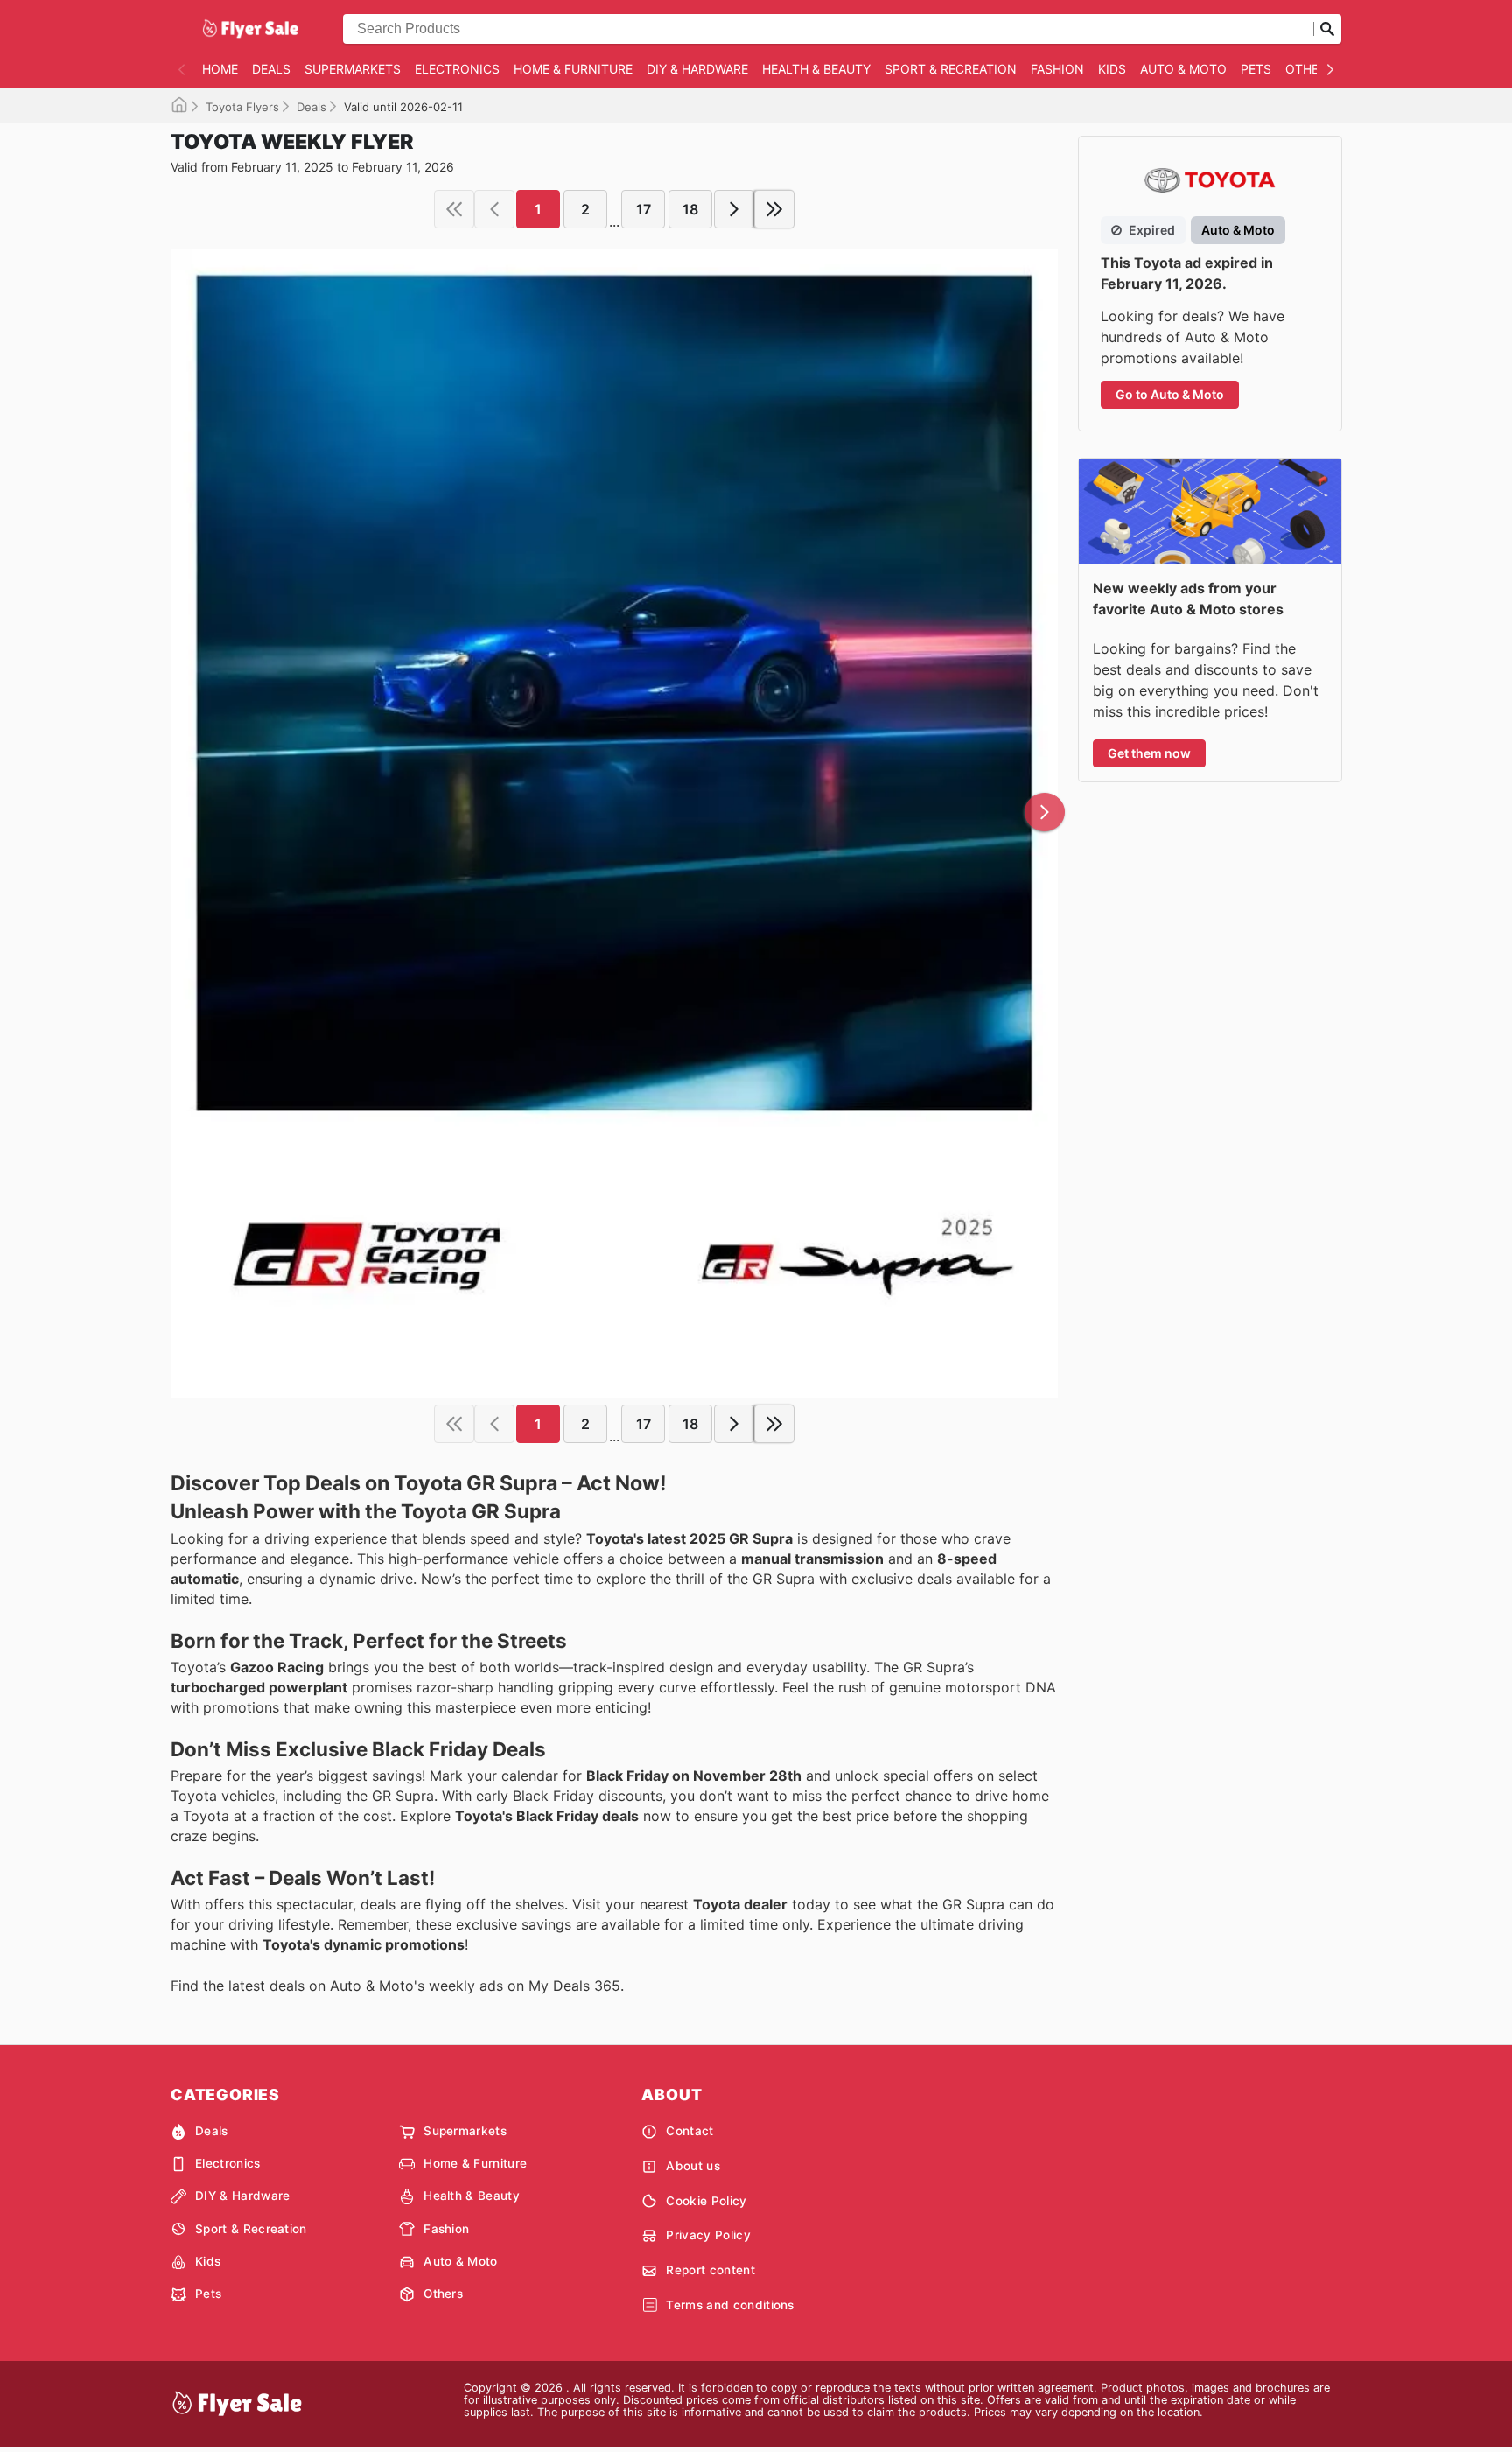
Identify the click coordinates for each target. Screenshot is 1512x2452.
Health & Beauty (816, 69)
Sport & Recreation (951, 69)
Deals (271, 69)
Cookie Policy (706, 2201)
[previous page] (494, 209)
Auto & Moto (1183, 69)
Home (220, 69)
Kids (1112, 69)
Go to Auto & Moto (1170, 394)
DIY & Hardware (697, 69)
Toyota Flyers (242, 107)
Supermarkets (353, 69)
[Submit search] (1327, 29)
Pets (1256, 69)
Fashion (1057, 69)
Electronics (457, 69)
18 (690, 209)
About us (693, 2166)
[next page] (734, 209)
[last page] (774, 209)
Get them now (1149, 753)
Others (1310, 69)
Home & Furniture (573, 69)
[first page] (454, 209)
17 (644, 209)
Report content (710, 2270)
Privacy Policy (708, 2235)
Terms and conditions (730, 2305)
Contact (689, 2131)
